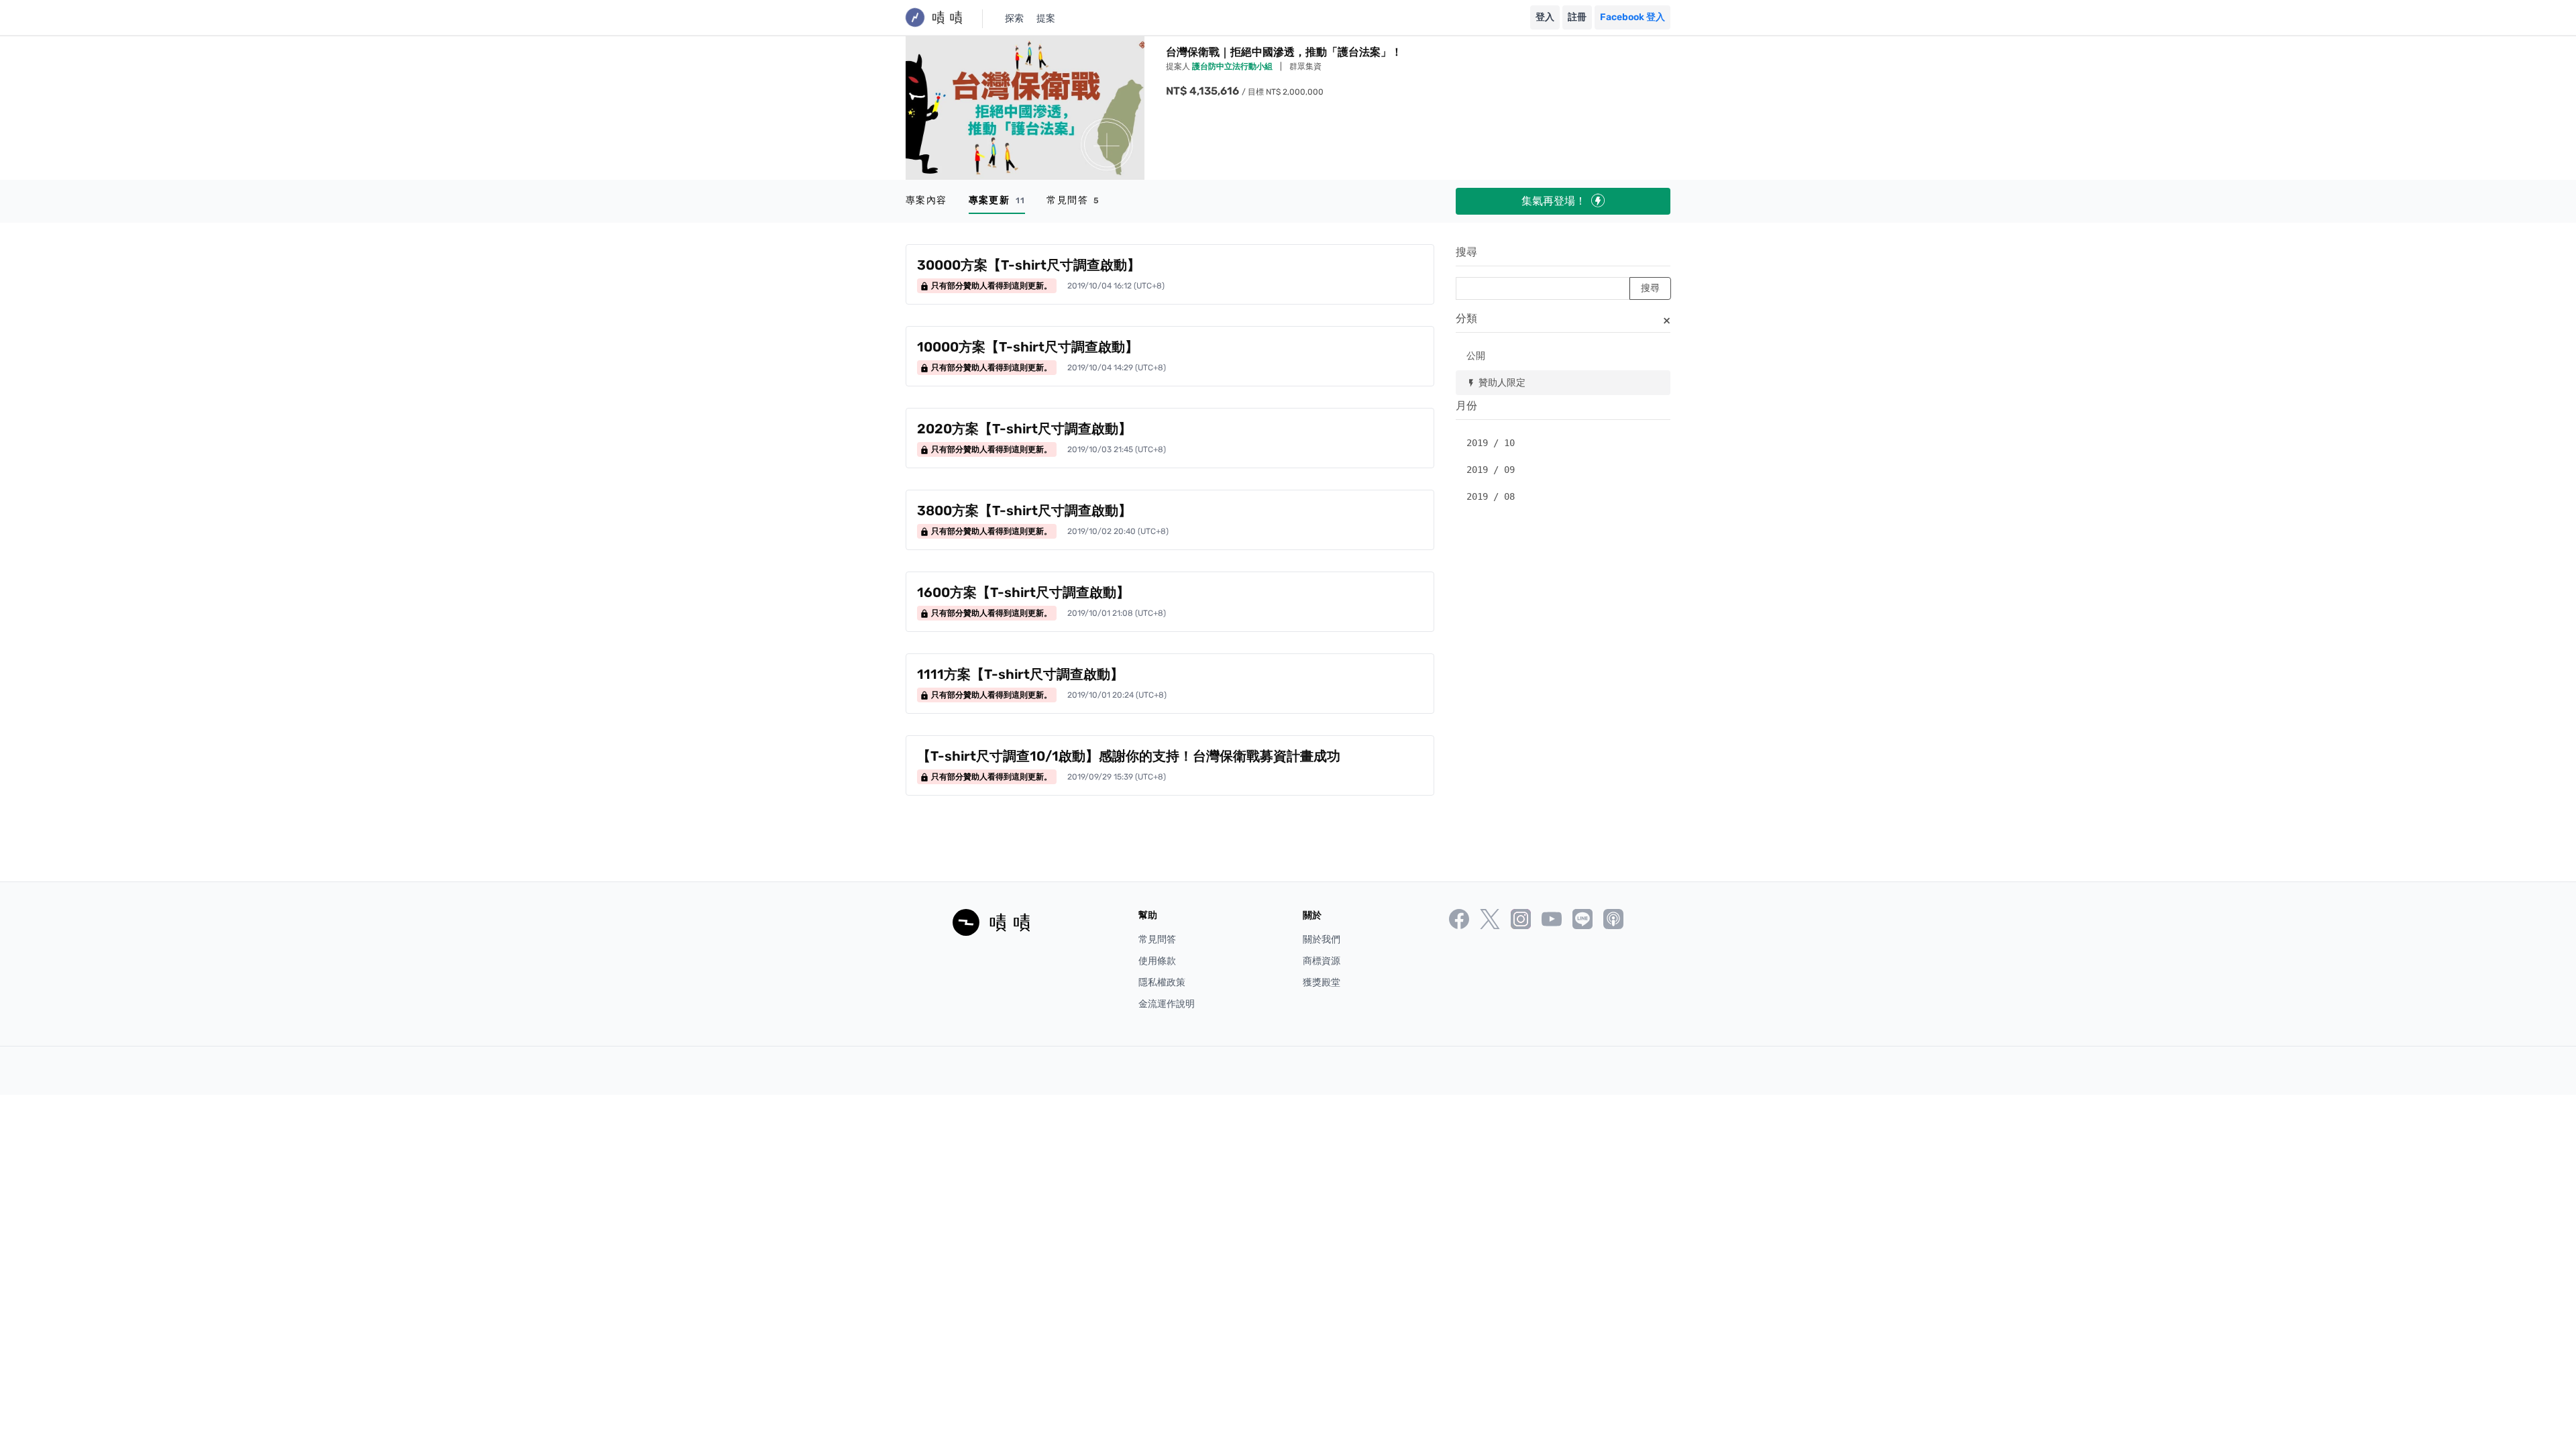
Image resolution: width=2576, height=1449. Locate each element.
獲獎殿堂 (1322, 982)
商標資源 (1322, 961)
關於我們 (1322, 940)
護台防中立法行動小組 (1233, 66)
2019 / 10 (1491, 443)
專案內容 (926, 200)
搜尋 (1466, 252)
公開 (1476, 355)
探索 (1014, 18)
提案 (1046, 18)
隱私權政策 (1162, 982)
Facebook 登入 (1632, 17)
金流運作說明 (1167, 1004)
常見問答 (1073, 200)
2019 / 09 (1491, 470)
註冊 (1577, 17)
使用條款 (1157, 961)
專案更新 (997, 200)
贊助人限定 (1496, 382)
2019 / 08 (1491, 496)
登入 (1545, 17)
